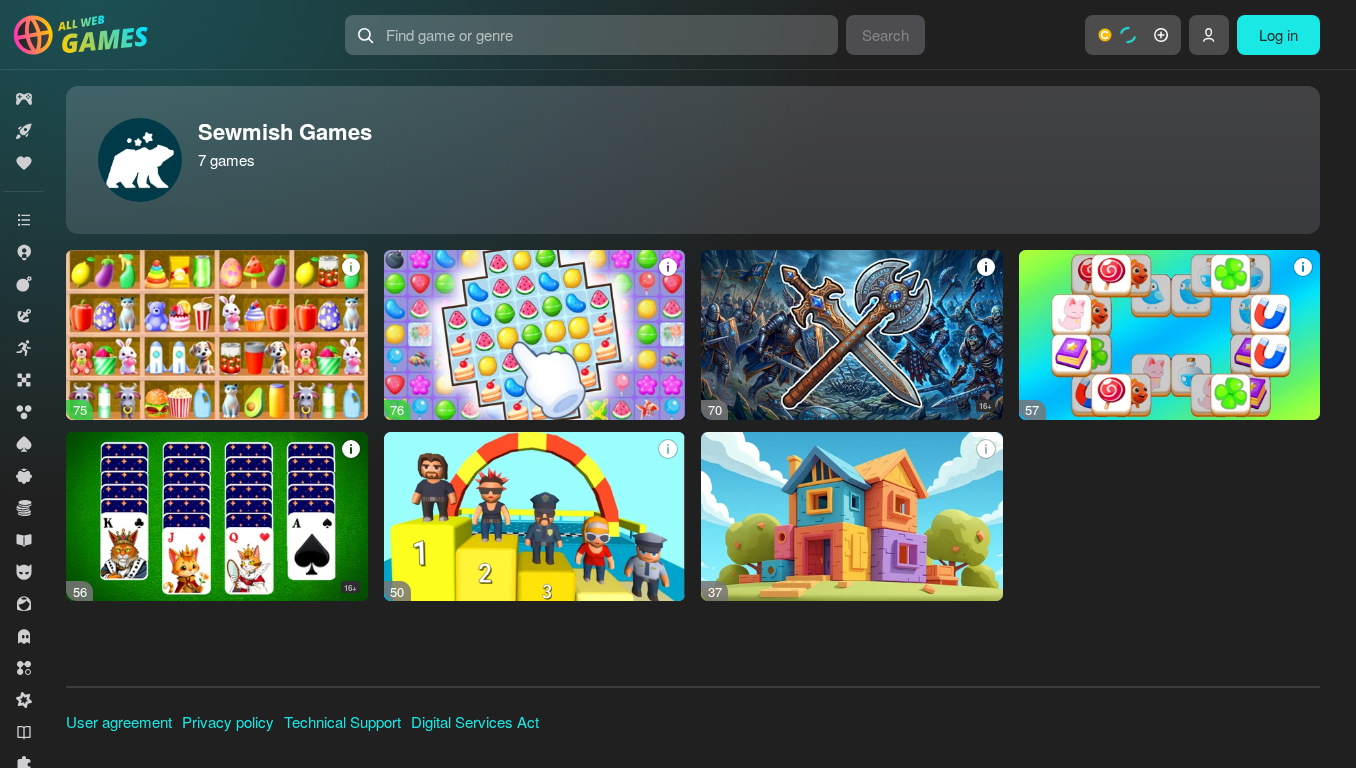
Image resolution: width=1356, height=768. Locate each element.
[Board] (24, 380)
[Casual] (24, 476)
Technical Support (342, 721)
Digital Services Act (475, 721)
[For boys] (24, 572)
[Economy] (24, 508)
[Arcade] (24, 348)
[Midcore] (24, 700)
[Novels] (24, 732)
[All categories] (24, 220)
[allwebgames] (86, 35)
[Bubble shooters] (24, 412)
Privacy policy (228, 721)
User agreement (119, 721)
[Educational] (24, 540)
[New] (24, 131)
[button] (1133, 35)
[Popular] (24, 163)
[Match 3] (24, 668)
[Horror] (24, 636)
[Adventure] (24, 316)
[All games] (24, 99)
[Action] (24, 284)
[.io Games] (24, 252)
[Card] (24, 444)
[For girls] (24, 604)
